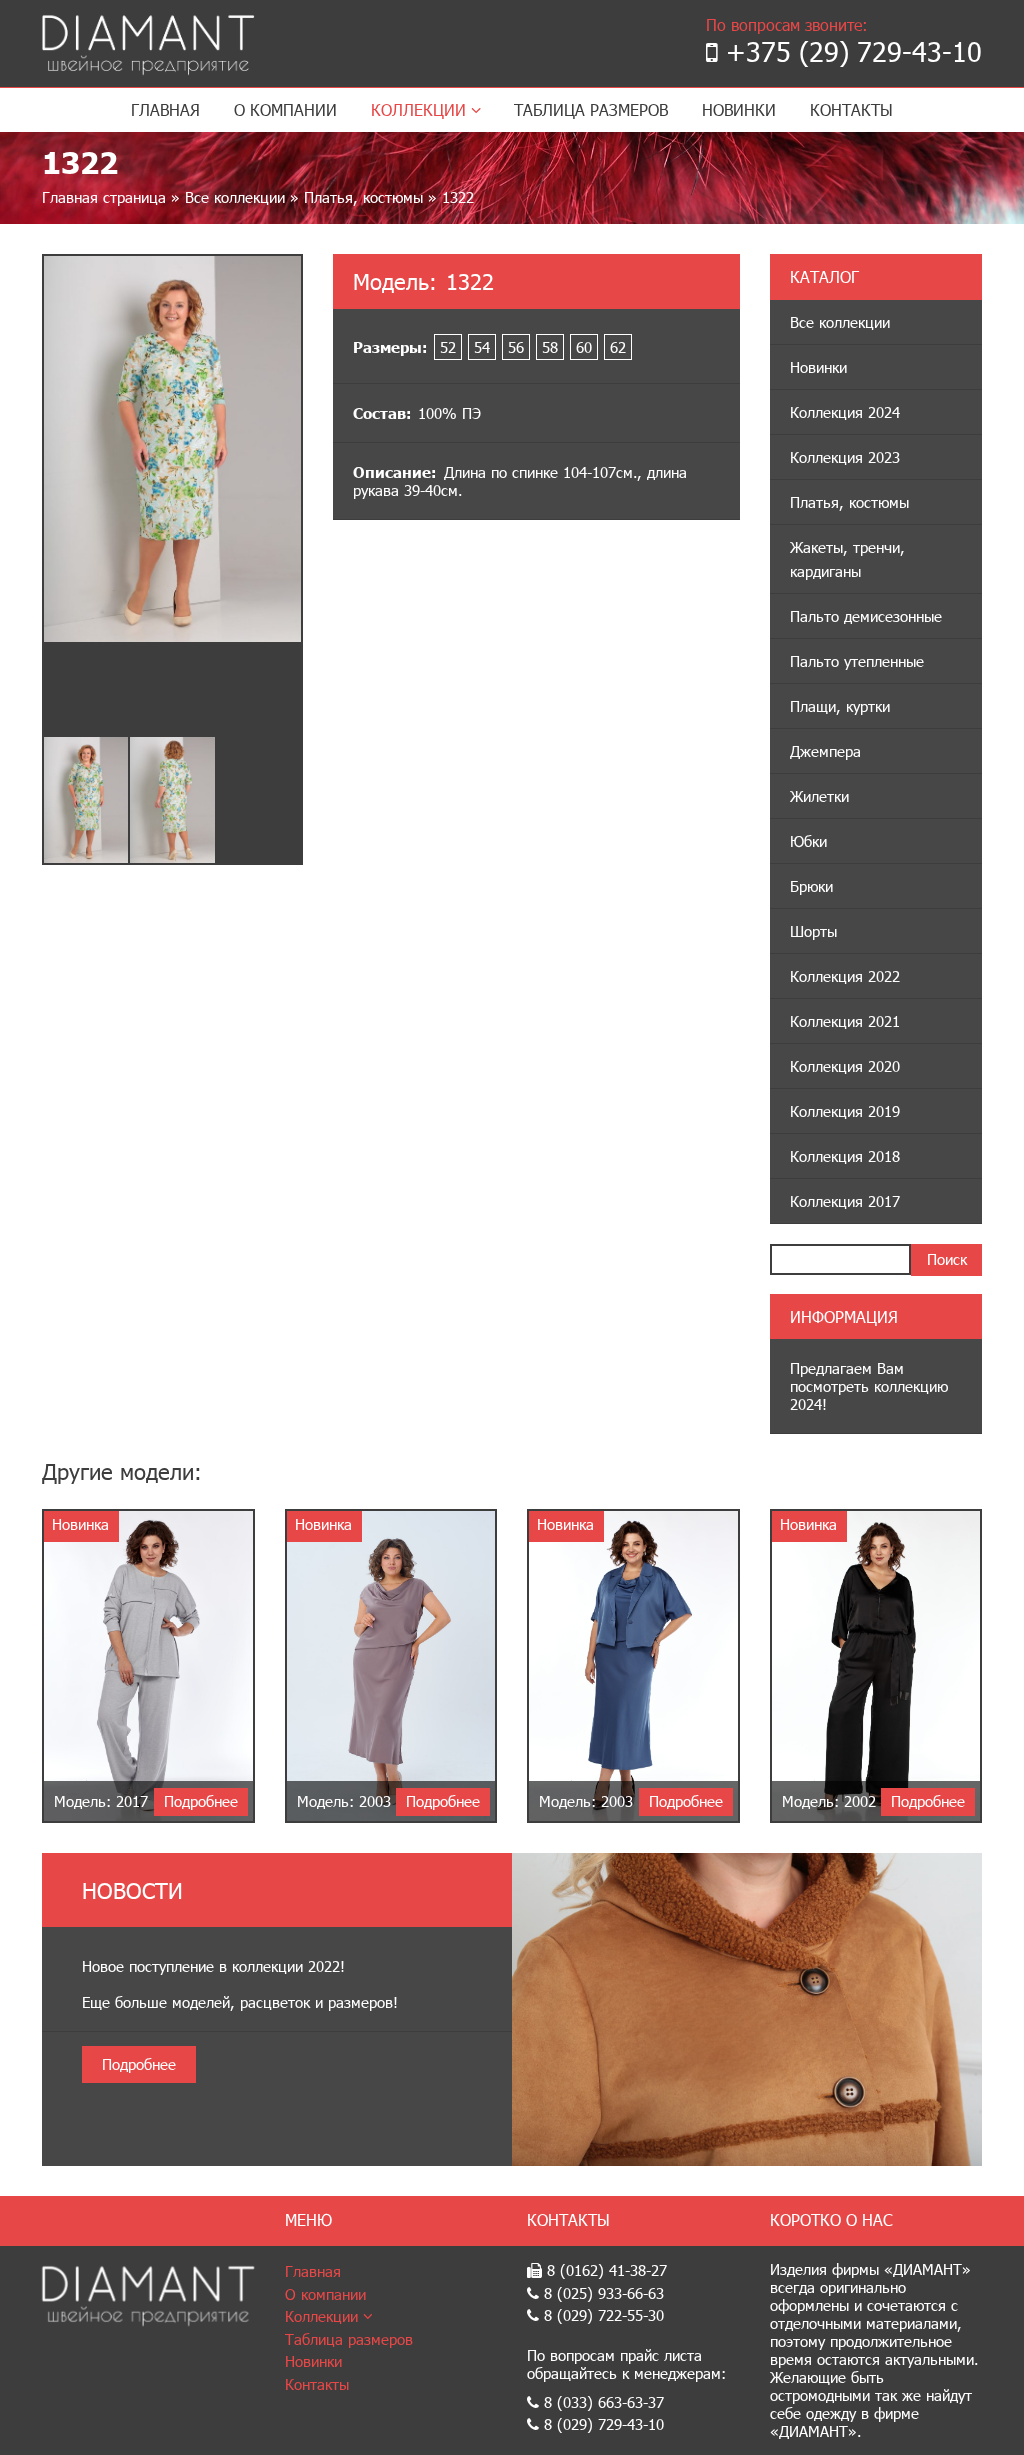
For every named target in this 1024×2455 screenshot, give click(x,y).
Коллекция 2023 (845, 457)
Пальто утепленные (857, 661)
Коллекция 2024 (845, 412)
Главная (165, 109)
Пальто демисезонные (866, 616)
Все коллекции (235, 197)
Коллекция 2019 (845, 1111)
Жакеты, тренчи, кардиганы (847, 559)
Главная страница (104, 197)
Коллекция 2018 (845, 1156)
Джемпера (825, 751)
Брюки (811, 886)
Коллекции (421, 109)
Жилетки (819, 796)
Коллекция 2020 (845, 1066)
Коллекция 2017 (845, 1201)
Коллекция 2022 (845, 976)
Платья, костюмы (363, 197)
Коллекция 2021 (845, 1021)
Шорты (813, 931)
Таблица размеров (591, 109)
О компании (285, 109)
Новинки (739, 109)
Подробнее (139, 2064)
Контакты (851, 109)
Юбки (808, 841)
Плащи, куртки (840, 706)
